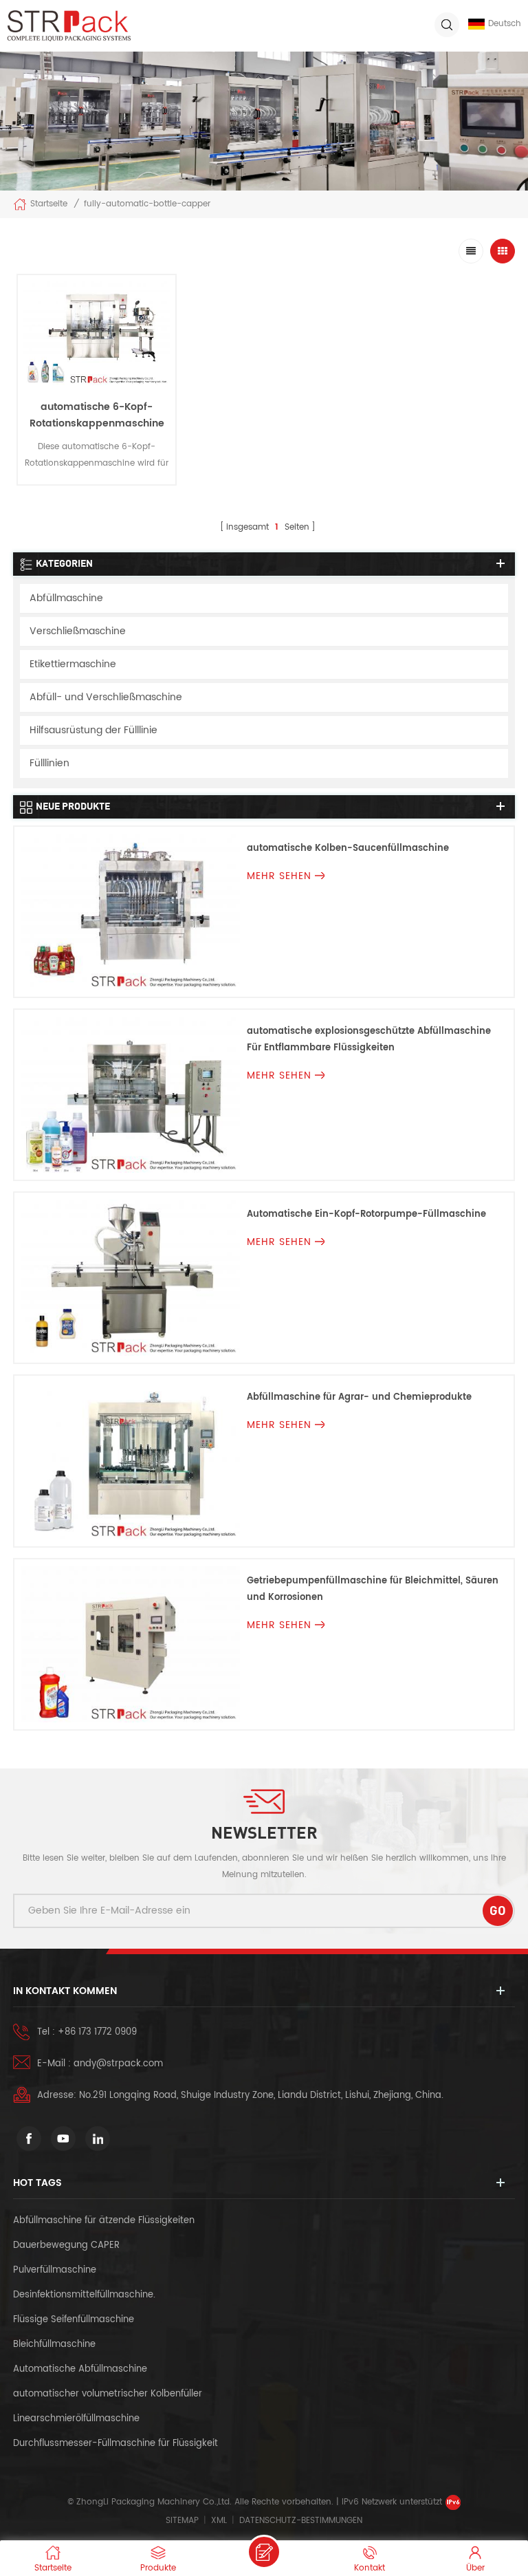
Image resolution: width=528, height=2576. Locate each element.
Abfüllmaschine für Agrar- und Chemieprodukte (359, 1397)
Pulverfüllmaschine (55, 2270)
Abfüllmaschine (66, 598)
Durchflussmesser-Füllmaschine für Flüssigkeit (115, 2444)
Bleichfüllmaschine (54, 2345)
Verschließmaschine (78, 631)
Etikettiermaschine (73, 664)
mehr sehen (97, 496)
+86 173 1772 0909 (97, 2032)
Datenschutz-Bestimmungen (301, 2521)
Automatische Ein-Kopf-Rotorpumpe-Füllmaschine (366, 1214)
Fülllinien (49, 763)
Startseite (49, 204)
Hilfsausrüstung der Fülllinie (93, 730)
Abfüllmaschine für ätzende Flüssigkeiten (104, 2221)
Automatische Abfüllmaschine (80, 2369)
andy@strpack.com (118, 2064)
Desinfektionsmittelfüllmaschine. (84, 2295)
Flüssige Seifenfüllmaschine (74, 2320)
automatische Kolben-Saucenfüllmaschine (348, 848)
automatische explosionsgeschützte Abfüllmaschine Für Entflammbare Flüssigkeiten (369, 1040)
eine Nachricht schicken (264, 2552)
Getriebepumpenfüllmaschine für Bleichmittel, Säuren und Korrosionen (373, 1589)
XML (219, 2521)
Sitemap (182, 2521)
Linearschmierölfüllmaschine (76, 2419)
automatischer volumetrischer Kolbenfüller (108, 2394)
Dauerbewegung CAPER (68, 2245)
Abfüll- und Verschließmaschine (106, 697)
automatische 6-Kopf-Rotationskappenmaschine (97, 415)
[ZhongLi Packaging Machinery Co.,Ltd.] (69, 26)
